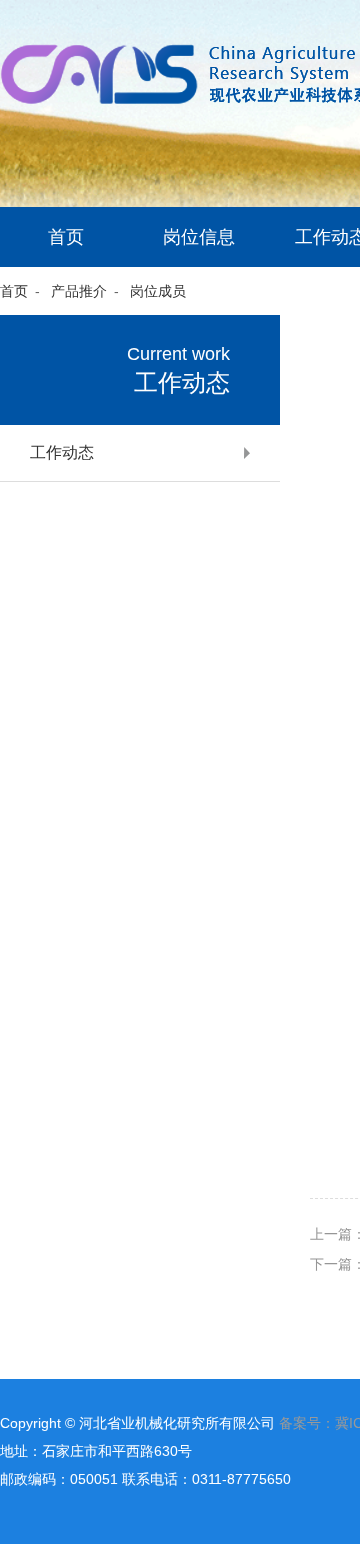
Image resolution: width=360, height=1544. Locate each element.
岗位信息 (199, 237)
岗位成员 (158, 291)
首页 (66, 237)
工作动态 (62, 453)
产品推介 (79, 291)
